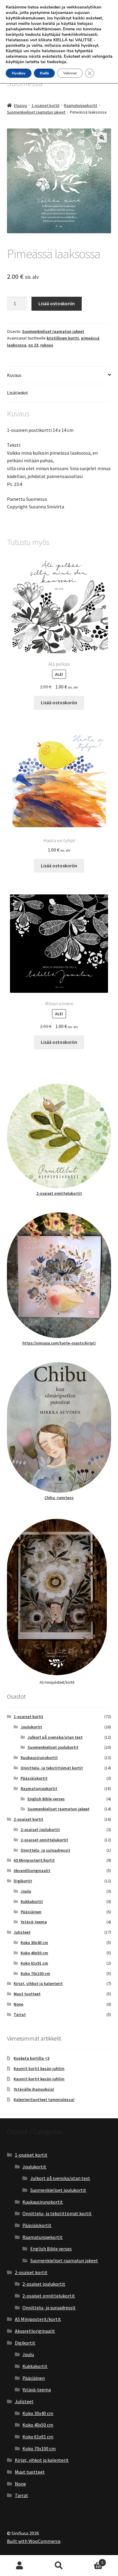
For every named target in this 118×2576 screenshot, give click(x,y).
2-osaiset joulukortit (40, 1830)
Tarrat (20, 2014)
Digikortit (23, 1881)
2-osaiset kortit (28, 1819)
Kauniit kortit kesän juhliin (39, 2069)
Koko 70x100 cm (35, 1973)
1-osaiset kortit (45, 105)
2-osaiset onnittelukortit (59, 1193)
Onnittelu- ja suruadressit (45, 1850)
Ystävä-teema (34, 1922)
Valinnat (70, 73)
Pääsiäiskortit (34, 1778)
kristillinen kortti (63, 338)
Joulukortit (31, 1727)
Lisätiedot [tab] (18, 393)
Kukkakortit (32, 1901)
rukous (47, 345)
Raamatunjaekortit (80, 105)
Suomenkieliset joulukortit (53, 1747)
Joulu (26, 1891)
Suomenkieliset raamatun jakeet (36, 112)
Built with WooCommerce (34, 2541)
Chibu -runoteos (59, 1498)
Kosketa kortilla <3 (31, 2058)
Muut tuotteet (27, 1994)
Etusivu (20, 105)
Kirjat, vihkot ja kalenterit (38, 1983)
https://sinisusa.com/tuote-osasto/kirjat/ (59, 1343)
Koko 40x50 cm (34, 1953)
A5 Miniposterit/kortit (34, 1860)
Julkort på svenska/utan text (55, 1737)
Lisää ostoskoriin (57, 303)
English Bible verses (46, 1799)
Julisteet (22, 1932)
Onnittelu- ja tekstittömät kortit (52, 1768)
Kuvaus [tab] (14, 375)
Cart (91, 2560)
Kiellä (44, 73)
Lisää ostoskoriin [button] (59, 702)
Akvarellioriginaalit (32, 1871)
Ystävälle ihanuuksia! (34, 2089)
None (18, 2004)
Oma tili (20, 2566)
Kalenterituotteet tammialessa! (44, 2099)
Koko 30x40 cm (34, 1942)
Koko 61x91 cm (34, 1963)
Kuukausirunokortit (39, 1758)
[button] (102, 138)
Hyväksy (19, 73)
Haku (59, 2566)
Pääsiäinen (31, 1912)
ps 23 (33, 345)
